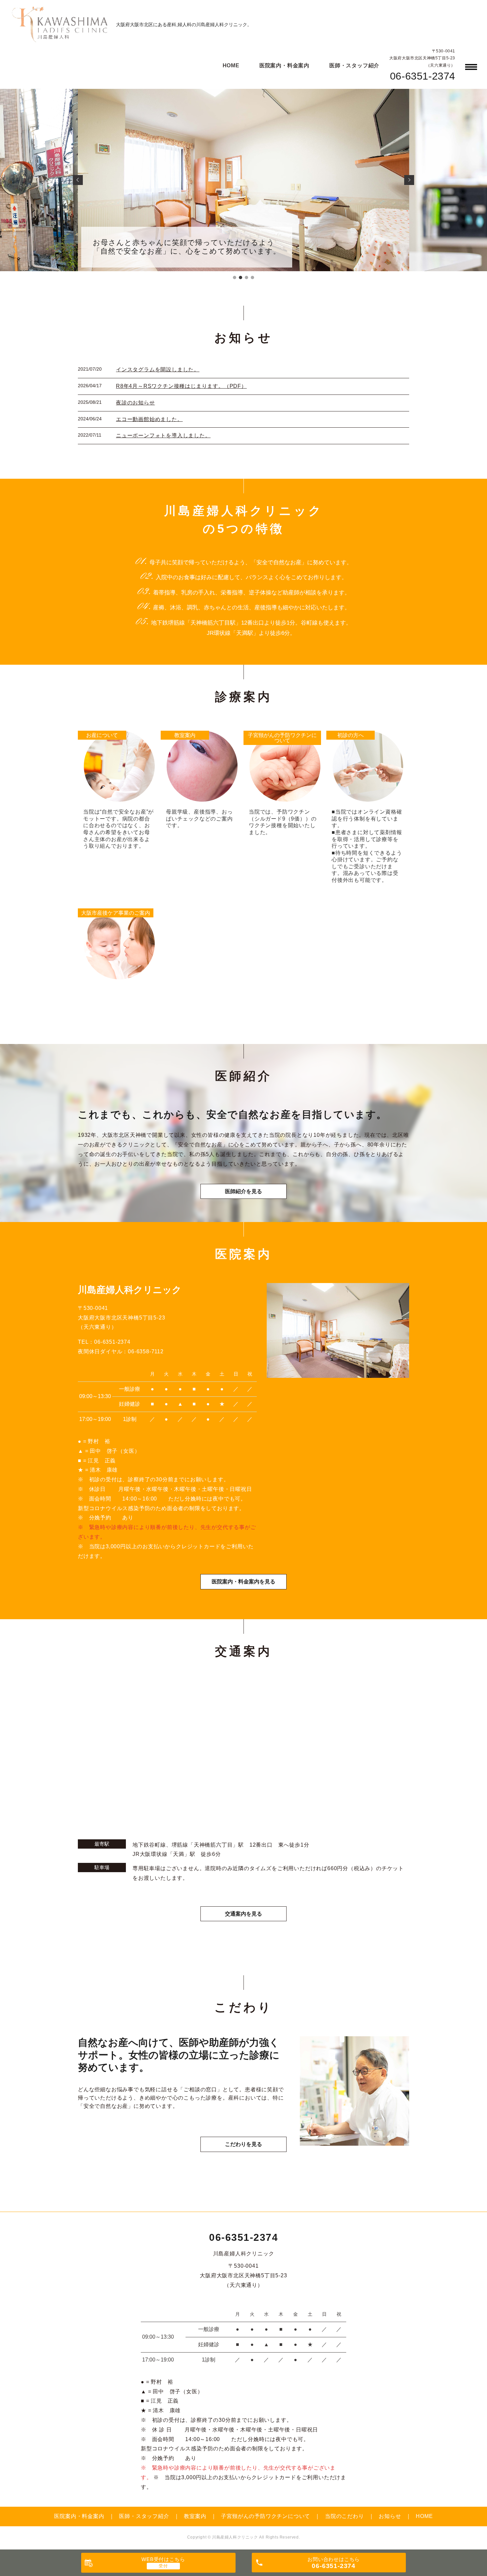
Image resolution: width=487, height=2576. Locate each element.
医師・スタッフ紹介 (354, 65)
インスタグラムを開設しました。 (158, 369)
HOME (231, 65)
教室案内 (195, 2516)
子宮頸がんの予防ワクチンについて (266, 2516)
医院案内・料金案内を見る (243, 1582)
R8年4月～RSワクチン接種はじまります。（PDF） (181, 386)
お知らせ (390, 2516)
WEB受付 (163, 2559)
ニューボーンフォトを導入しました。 (163, 435)
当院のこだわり (345, 2516)
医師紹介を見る (243, 1191)
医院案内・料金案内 (284, 65)
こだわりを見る (243, 2144)
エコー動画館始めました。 (149, 419)
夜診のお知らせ (135, 403)
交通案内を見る (243, 1914)
